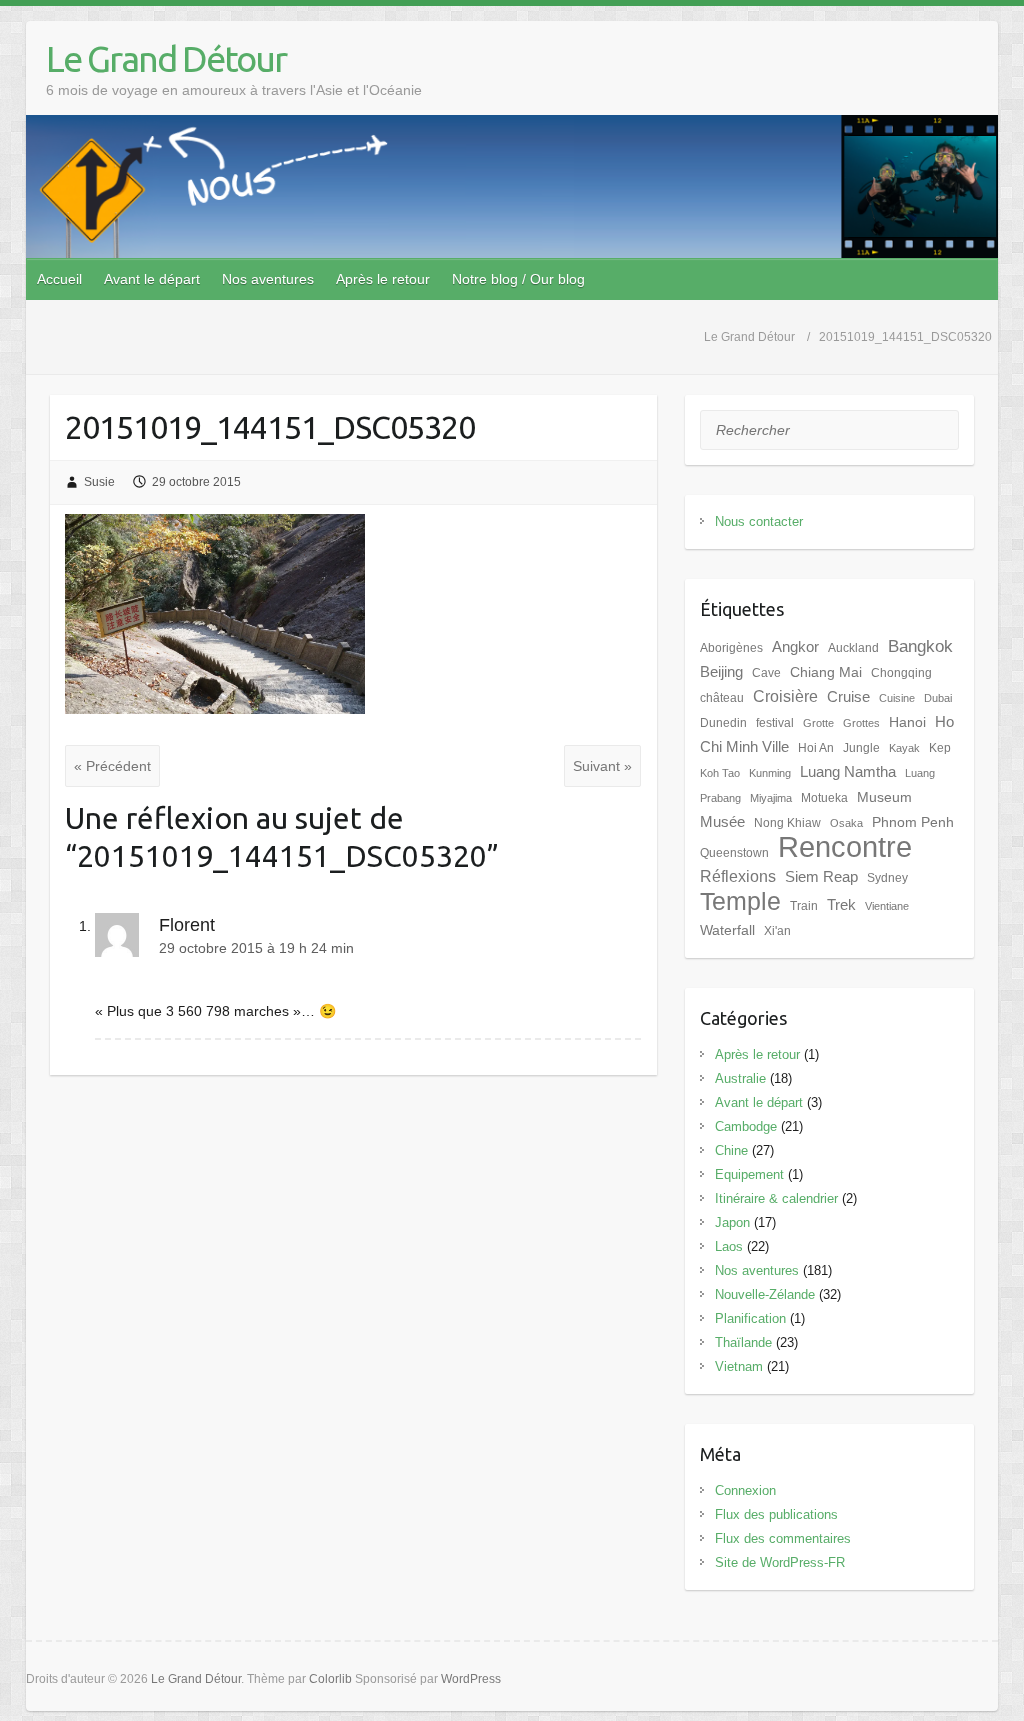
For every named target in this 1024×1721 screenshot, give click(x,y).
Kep (940, 748)
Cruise (848, 697)
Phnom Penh (913, 822)
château (722, 698)
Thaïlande (743, 1342)
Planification (750, 1318)
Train (804, 906)
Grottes (861, 723)
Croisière (785, 696)
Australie (740, 1078)
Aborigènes (731, 648)
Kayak (904, 748)
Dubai (938, 698)
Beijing (721, 672)
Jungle (861, 748)
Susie (99, 482)
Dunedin (723, 723)
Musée (722, 822)
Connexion (745, 1490)
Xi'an (777, 931)
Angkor (795, 647)
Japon (732, 1222)
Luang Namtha (848, 772)
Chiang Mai (826, 672)
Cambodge (746, 1126)
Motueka (824, 798)
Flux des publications (776, 1514)
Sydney (887, 878)
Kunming (770, 773)
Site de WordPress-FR (780, 1562)
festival (775, 723)
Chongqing (901, 673)
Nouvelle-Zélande (765, 1294)
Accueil (59, 279)
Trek (841, 905)
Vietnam (739, 1366)
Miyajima (771, 798)
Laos (729, 1246)
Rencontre (845, 846)
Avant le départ (152, 279)
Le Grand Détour (166, 58)
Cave (766, 673)
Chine (731, 1150)
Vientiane (887, 906)
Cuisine (897, 698)
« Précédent (112, 766)
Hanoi (907, 722)
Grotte (818, 723)
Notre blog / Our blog (518, 279)
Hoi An (816, 748)
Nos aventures (268, 279)
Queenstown (734, 853)
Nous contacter (759, 521)
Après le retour (383, 279)
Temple (740, 901)
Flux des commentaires (783, 1538)
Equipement (749, 1174)
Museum (884, 797)
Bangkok (920, 646)
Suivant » (602, 766)
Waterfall (727, 930)
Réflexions (738, 876)
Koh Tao (720, 773)
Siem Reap (821, 877)
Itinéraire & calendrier (776, 1198)
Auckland (853, 648)
